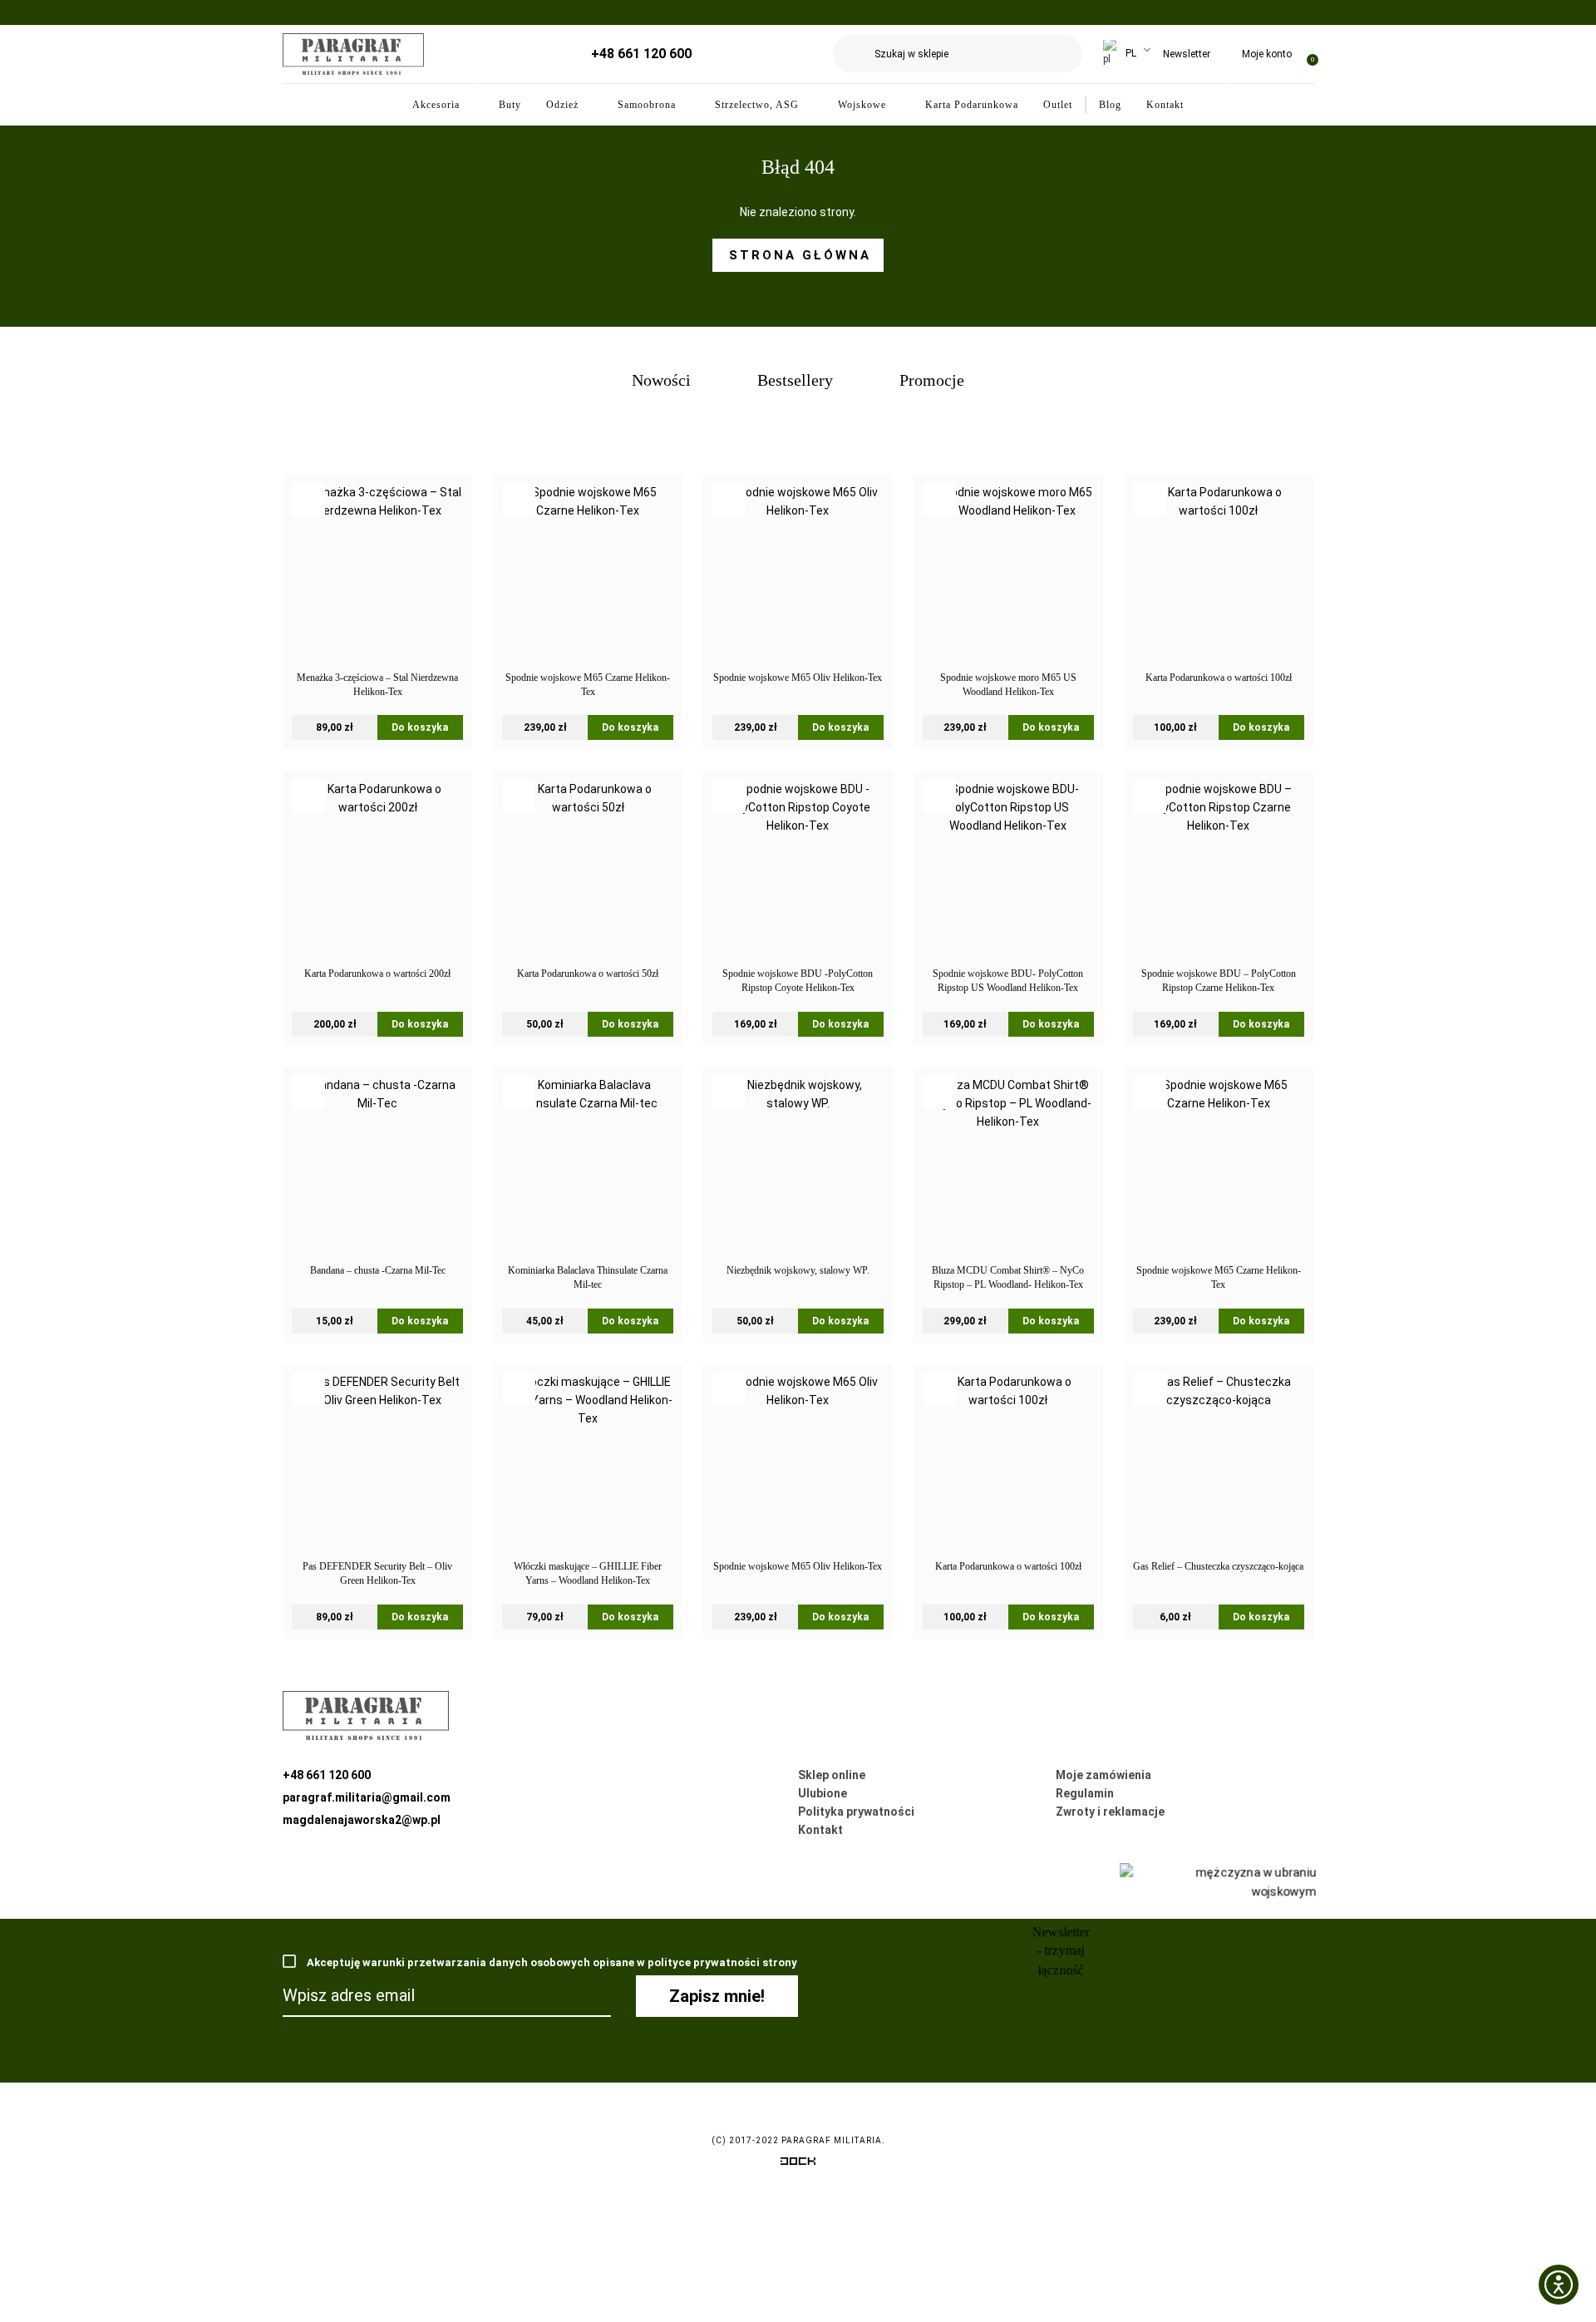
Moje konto (1267, 54)
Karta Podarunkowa (972, 105)
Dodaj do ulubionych (308, 500)
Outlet (1058, 105)
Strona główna (800, 255)
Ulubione (823, 1793)
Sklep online (832, 1775)
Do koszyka (420, 727)
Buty (510, 105)
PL (1130, 53)
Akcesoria (436, 105)
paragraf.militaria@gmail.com (367, 1797)
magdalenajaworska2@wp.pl (362, 1820)
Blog (1110, 105)
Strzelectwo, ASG (757, 105)
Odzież (562, 105)
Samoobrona (647, 105)
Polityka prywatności (856, 1812)
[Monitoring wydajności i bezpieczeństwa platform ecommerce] (798, 2164)
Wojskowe (862, 105)
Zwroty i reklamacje (1110, 1812)
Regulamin (1085, 1793)
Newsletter (1187, 54)
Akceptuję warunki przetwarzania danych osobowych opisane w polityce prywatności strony (551, 1962)
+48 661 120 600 (641, 54)
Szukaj (1064, 54)
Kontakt (1165, 105)
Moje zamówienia (1103, 1775)
